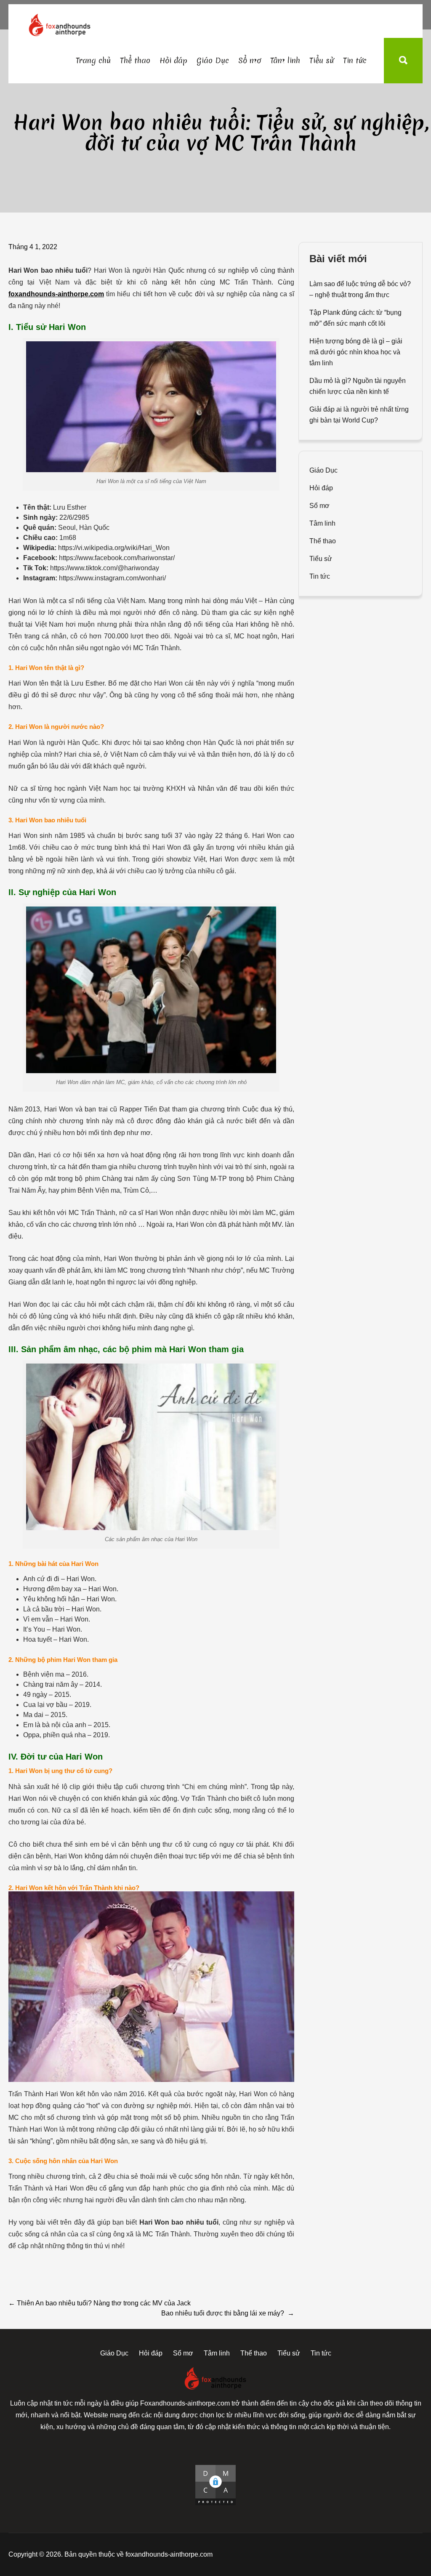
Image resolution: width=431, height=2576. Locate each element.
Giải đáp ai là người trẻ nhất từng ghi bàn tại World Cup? (359, 415)
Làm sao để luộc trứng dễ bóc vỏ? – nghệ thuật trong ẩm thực (360, 289)
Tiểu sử (322, 60)
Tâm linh (285, 60)
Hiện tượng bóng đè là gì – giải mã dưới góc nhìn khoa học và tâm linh (356, 352)
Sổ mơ (250, 60)
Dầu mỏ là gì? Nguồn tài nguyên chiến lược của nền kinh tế (358, 386)
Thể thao (135, 60)
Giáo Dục (213, 60)
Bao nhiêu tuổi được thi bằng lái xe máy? (228, 2313)
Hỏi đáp (173, 60)
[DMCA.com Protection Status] (215, 2485)
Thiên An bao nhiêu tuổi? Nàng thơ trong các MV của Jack (100, 2303)
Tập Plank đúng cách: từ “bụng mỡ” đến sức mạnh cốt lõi (355, 318)
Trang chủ (93, 60)
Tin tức (355, 60)
